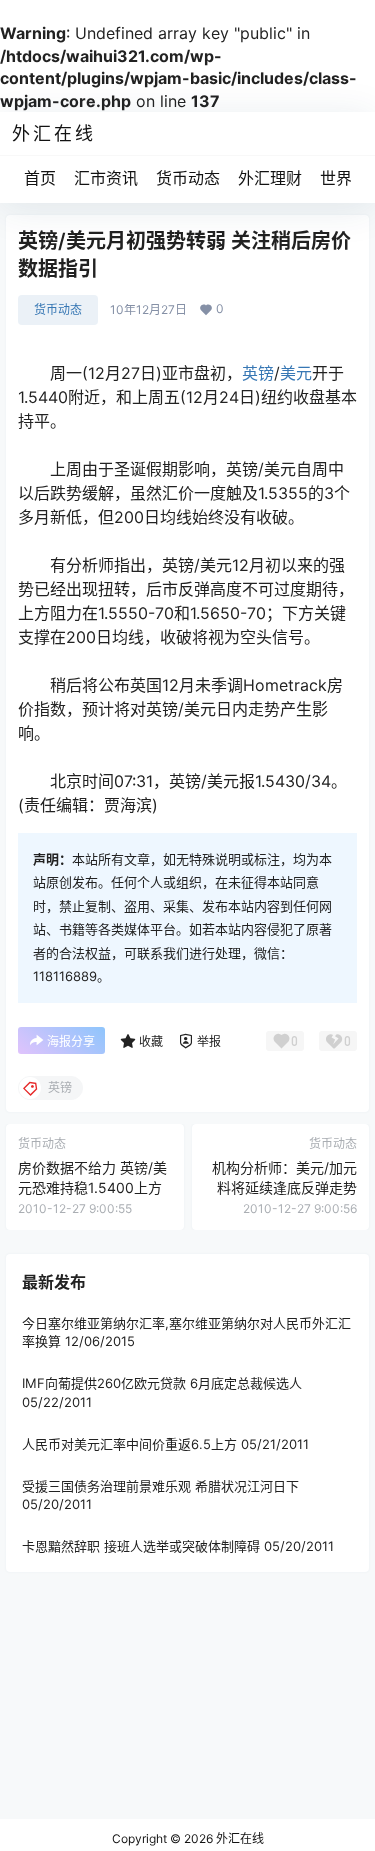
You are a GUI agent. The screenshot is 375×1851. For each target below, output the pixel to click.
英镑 (258, 373)
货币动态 (188, 178)
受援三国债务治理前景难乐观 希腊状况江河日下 (160, 1486)
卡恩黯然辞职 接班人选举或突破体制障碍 (141, 1546)
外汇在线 (238, 1838)
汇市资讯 (106, 178)
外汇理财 (270, 178)
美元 (296, 373)
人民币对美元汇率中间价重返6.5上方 (129, 1444)
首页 (40, 178)
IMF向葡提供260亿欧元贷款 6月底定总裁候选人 (162, 1383)
